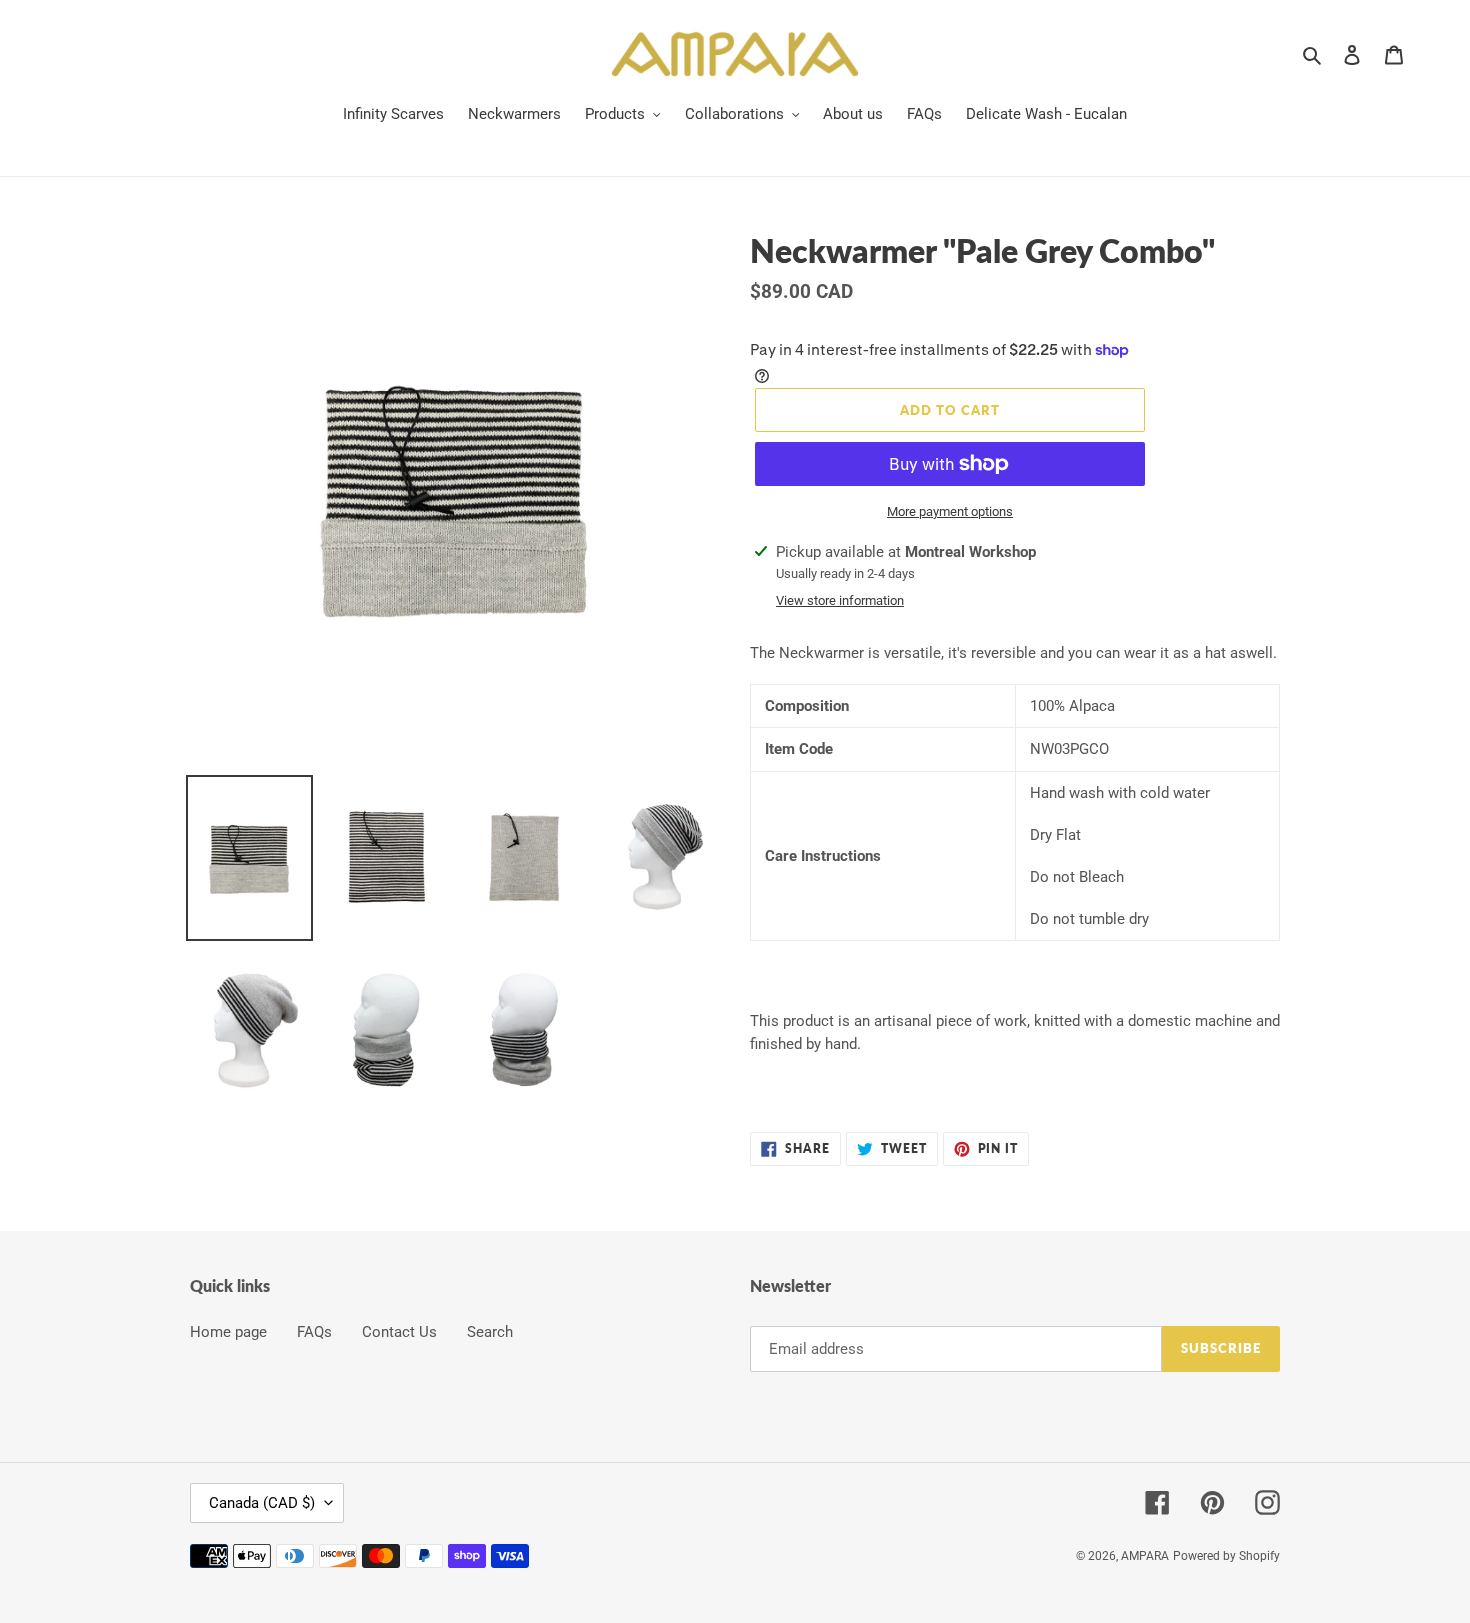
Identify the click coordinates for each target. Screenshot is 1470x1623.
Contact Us (399, 1332)
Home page (228, 1332)
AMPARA (1145, 1556)
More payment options (950, 511)
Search (490, 1332)
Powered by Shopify (1226, 1556)
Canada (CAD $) (262, 1503)
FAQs (314, 1332)
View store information (840, 600)
